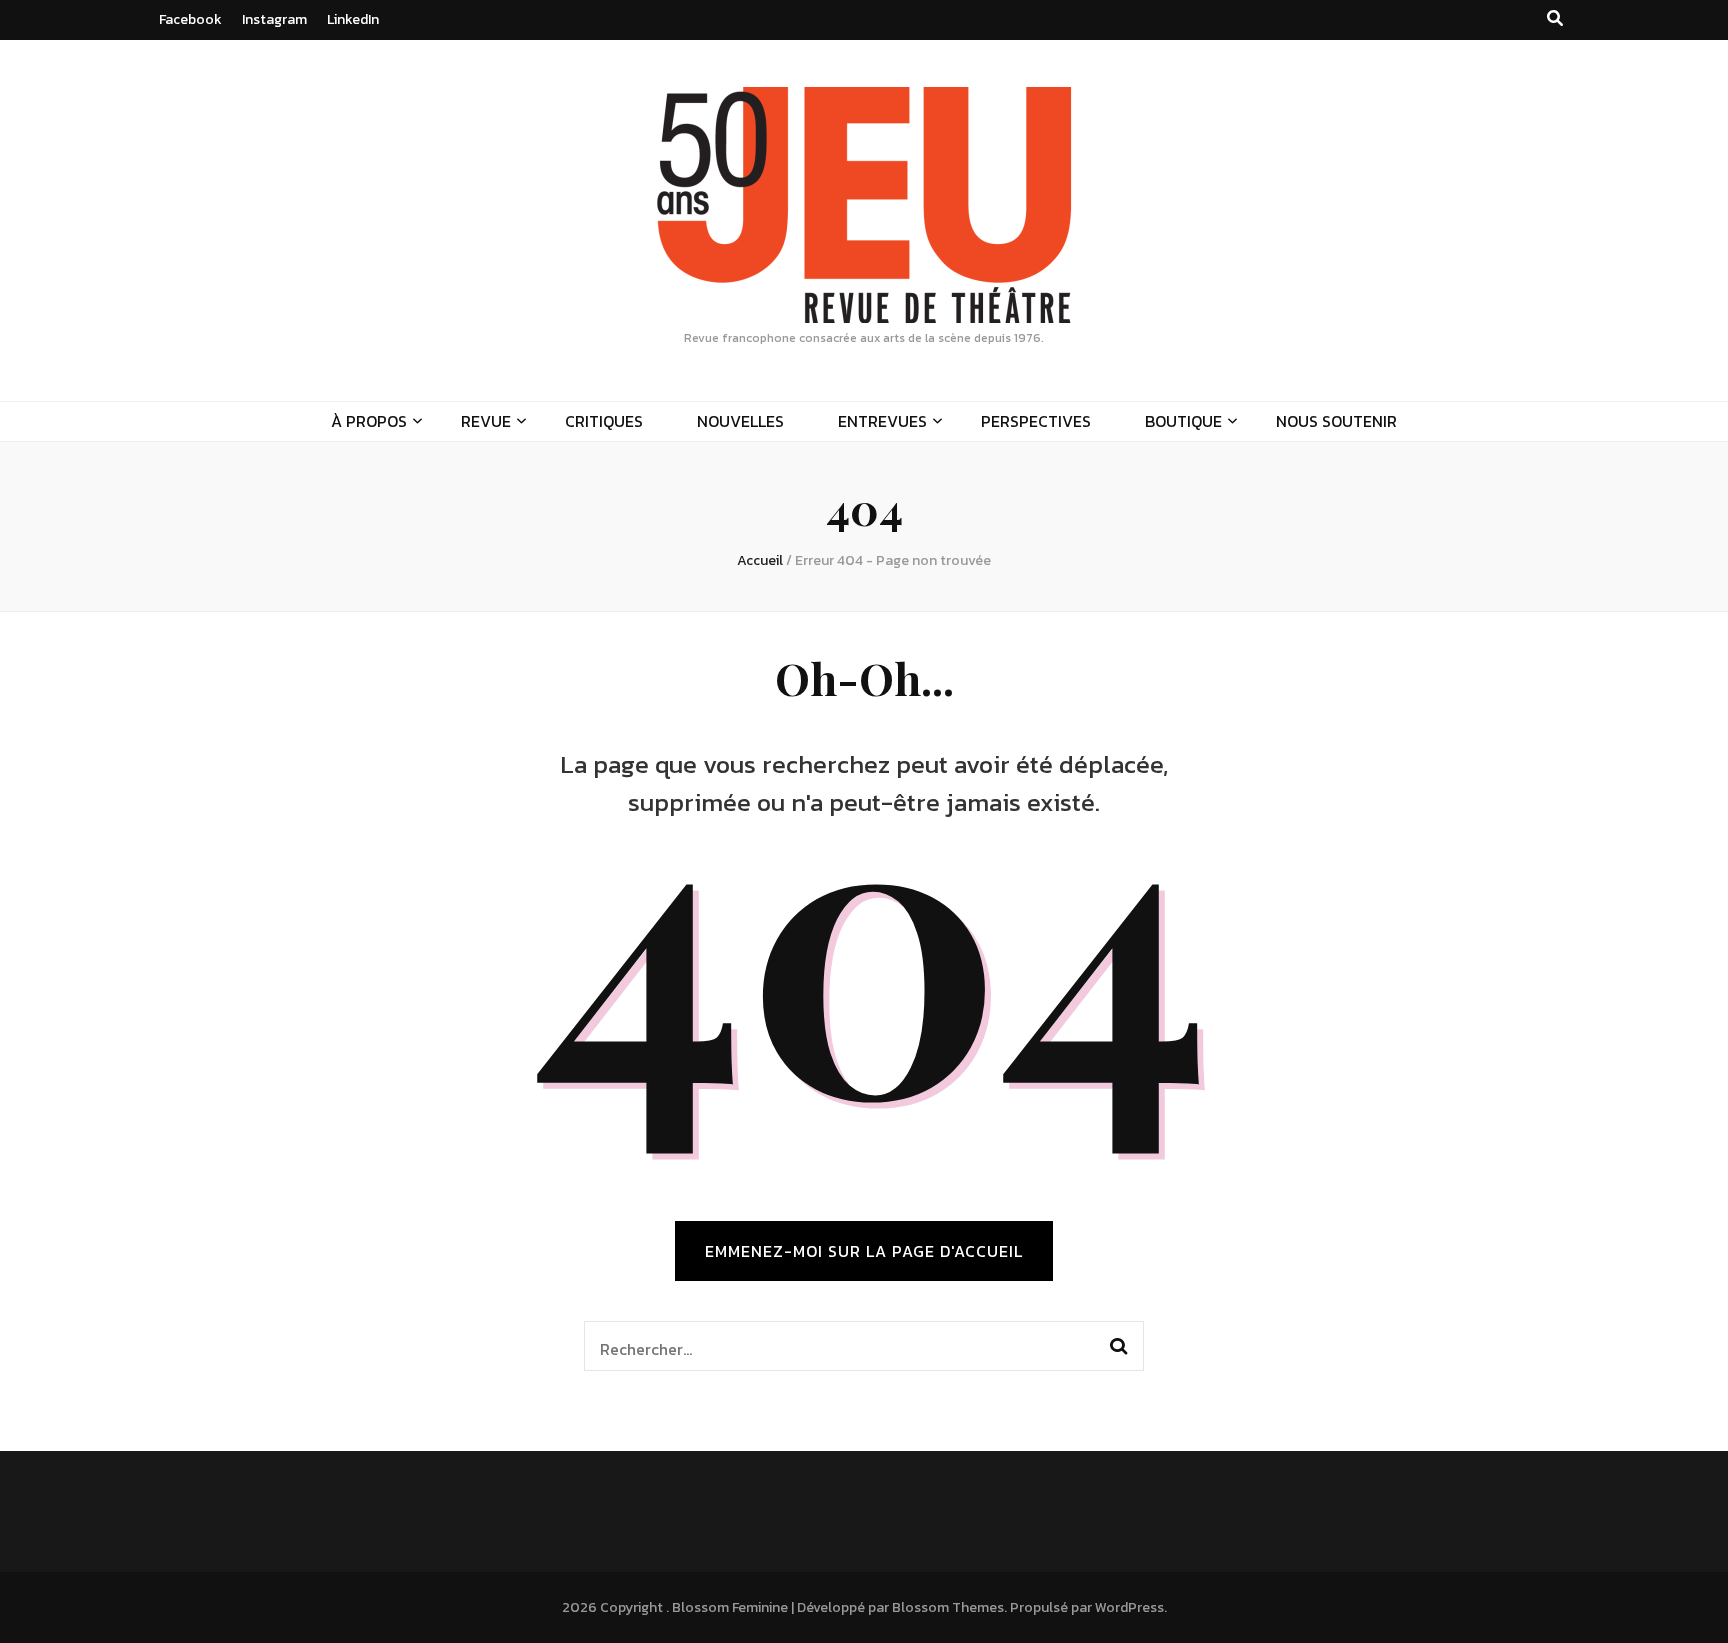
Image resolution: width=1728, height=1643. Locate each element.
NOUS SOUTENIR (1336, 421)
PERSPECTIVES (1036, 421)
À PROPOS (369, 421)
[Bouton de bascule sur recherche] (1555, 18)
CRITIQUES (604, 421)
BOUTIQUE (1183, 421)
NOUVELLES (740, 421)
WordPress (1129, 1607)
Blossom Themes (948, 1607)
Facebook (190, 19)
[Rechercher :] (837, 1346)
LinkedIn (353, 19)
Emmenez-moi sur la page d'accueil (864, 1251)
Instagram (274, 19)
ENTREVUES (882, 421)
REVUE (486, 421)
